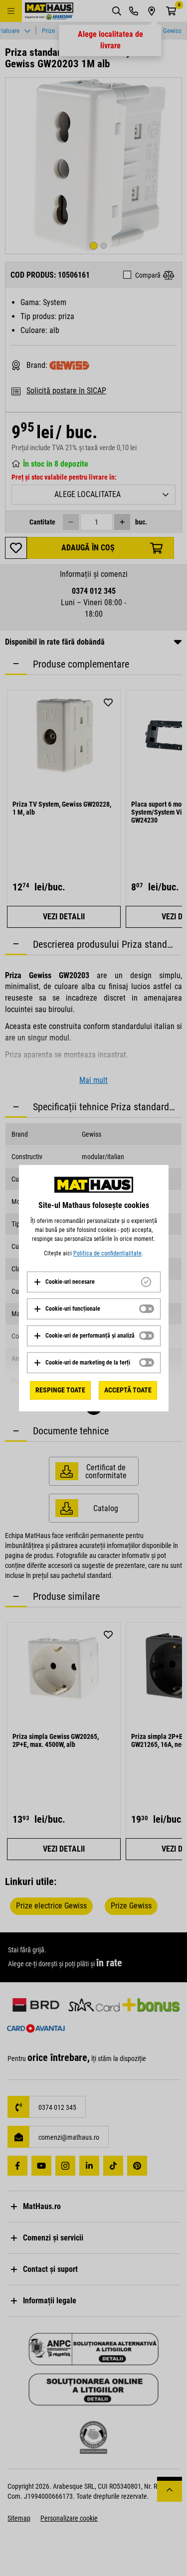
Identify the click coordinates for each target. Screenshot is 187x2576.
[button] (64, 1282)
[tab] (94, 1282)
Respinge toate (60, 1390)
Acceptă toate (128, 1390)
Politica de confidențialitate (107, 1253)
